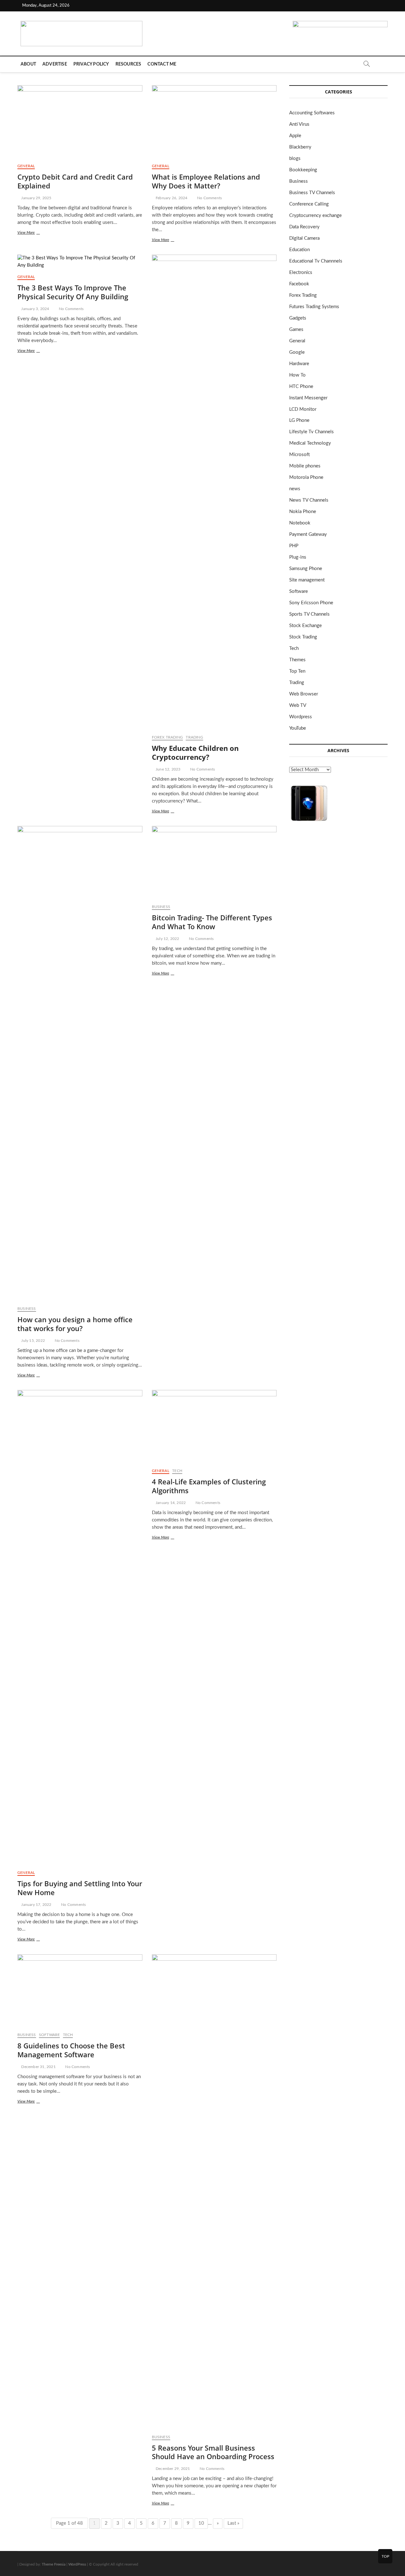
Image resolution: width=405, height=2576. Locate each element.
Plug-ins (298, 557)
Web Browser (304, 694)
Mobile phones (305, 466)
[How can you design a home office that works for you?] (80, 1063)
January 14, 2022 (170, 1503)
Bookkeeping (303, 170)
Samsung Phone (306, 569)
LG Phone (299, 420)
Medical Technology (310, 443)
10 (201, 2523)
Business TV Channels (312, 193)
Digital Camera (304, 238)
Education (299, 250)
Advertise (55, 64)
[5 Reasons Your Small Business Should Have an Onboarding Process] (214, 2192)
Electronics (301, 273)
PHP (294, 546)
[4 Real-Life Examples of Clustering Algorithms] (214, 1427)
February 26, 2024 (171, 198)
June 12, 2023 (168, 769)
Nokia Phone (303, 512)
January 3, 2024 (35, 309)
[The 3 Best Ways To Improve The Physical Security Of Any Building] (80, 262)
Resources (128, 64)
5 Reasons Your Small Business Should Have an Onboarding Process (213, 2452)
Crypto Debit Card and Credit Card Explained (75, 181)
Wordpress (301, 717)
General (26, 166)
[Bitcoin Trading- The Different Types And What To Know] (214, 863)
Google (297, 352)
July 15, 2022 (33, 1341)
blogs (295, 159)
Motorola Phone (306, 477)
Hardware (299, 364)
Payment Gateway (308, 534)
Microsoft (299, 455)
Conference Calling (309, 204)
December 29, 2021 (172, 2469)
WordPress (77, 2564)
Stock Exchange (305, 626)
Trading (194, 737)
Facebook (299, 284)
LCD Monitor (303, 409)
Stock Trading (303, 637)
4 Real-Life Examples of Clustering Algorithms (209, 1486)
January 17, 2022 (36, 1905)
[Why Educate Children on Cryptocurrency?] (214, 492)
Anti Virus (299, 124)
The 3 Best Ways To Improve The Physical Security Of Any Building (73, 292)
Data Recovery (304, 227)
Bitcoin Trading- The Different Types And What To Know (212, 922)
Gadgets (298, 318)
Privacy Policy (91, 64)
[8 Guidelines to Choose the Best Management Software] (80, 1991)
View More (34, 233)
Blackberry (300, 147)
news (295, 489)
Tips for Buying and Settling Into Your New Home (80, 1888)
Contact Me (162, 64)
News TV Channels (309, 500)
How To (297, 375)
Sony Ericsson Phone (311, 603)
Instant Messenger (308, 398)
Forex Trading (168, 737)
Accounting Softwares (312, 113)
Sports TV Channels (309, 614)
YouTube (298, 728)
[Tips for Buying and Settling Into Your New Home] (80, 1627)
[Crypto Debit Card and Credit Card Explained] (80, 122)
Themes (297, 660)
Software (50, 2035)
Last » (233, 2523)
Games (296, 330)
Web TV (298, 705)
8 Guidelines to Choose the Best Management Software (71, 2050)
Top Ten (297, 671)
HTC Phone (301, 387)
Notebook (300, 523)
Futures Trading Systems (314, 307)
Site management (307, 580)
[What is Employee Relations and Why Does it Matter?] (214, 122)
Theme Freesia (54, 2564)
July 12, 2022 (167, 939)
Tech (177, 1471)
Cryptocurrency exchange (315, 216)
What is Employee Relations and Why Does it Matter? (206, 181)
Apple (295, 136)
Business (27, 1309)
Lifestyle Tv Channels (312, 432)
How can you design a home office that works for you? (75, 1324)
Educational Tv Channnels (316, 261)
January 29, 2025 (36, 198)
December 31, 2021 (38, 2067)
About (28, 64)
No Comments (209, 198)
